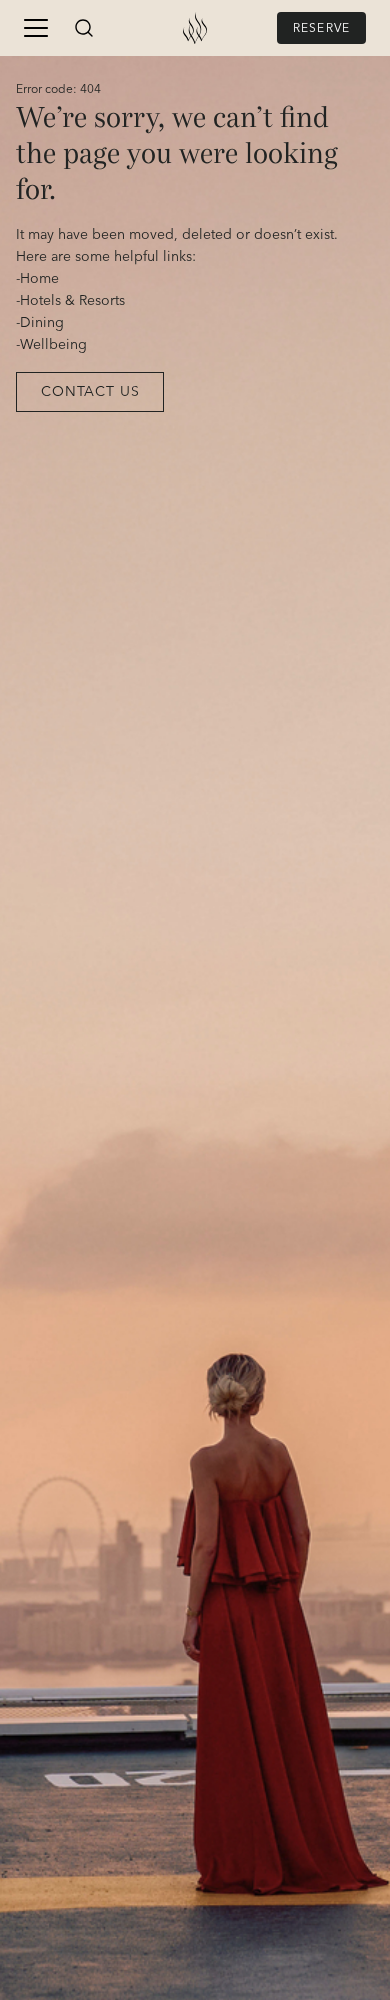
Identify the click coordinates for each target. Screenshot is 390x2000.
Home (39, 279)
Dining (42, 323)
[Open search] (84, 28)
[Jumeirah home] (195, 28)
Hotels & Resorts (72, 301)
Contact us (90, 392)
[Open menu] (36, 28)
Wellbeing (53, 345)
